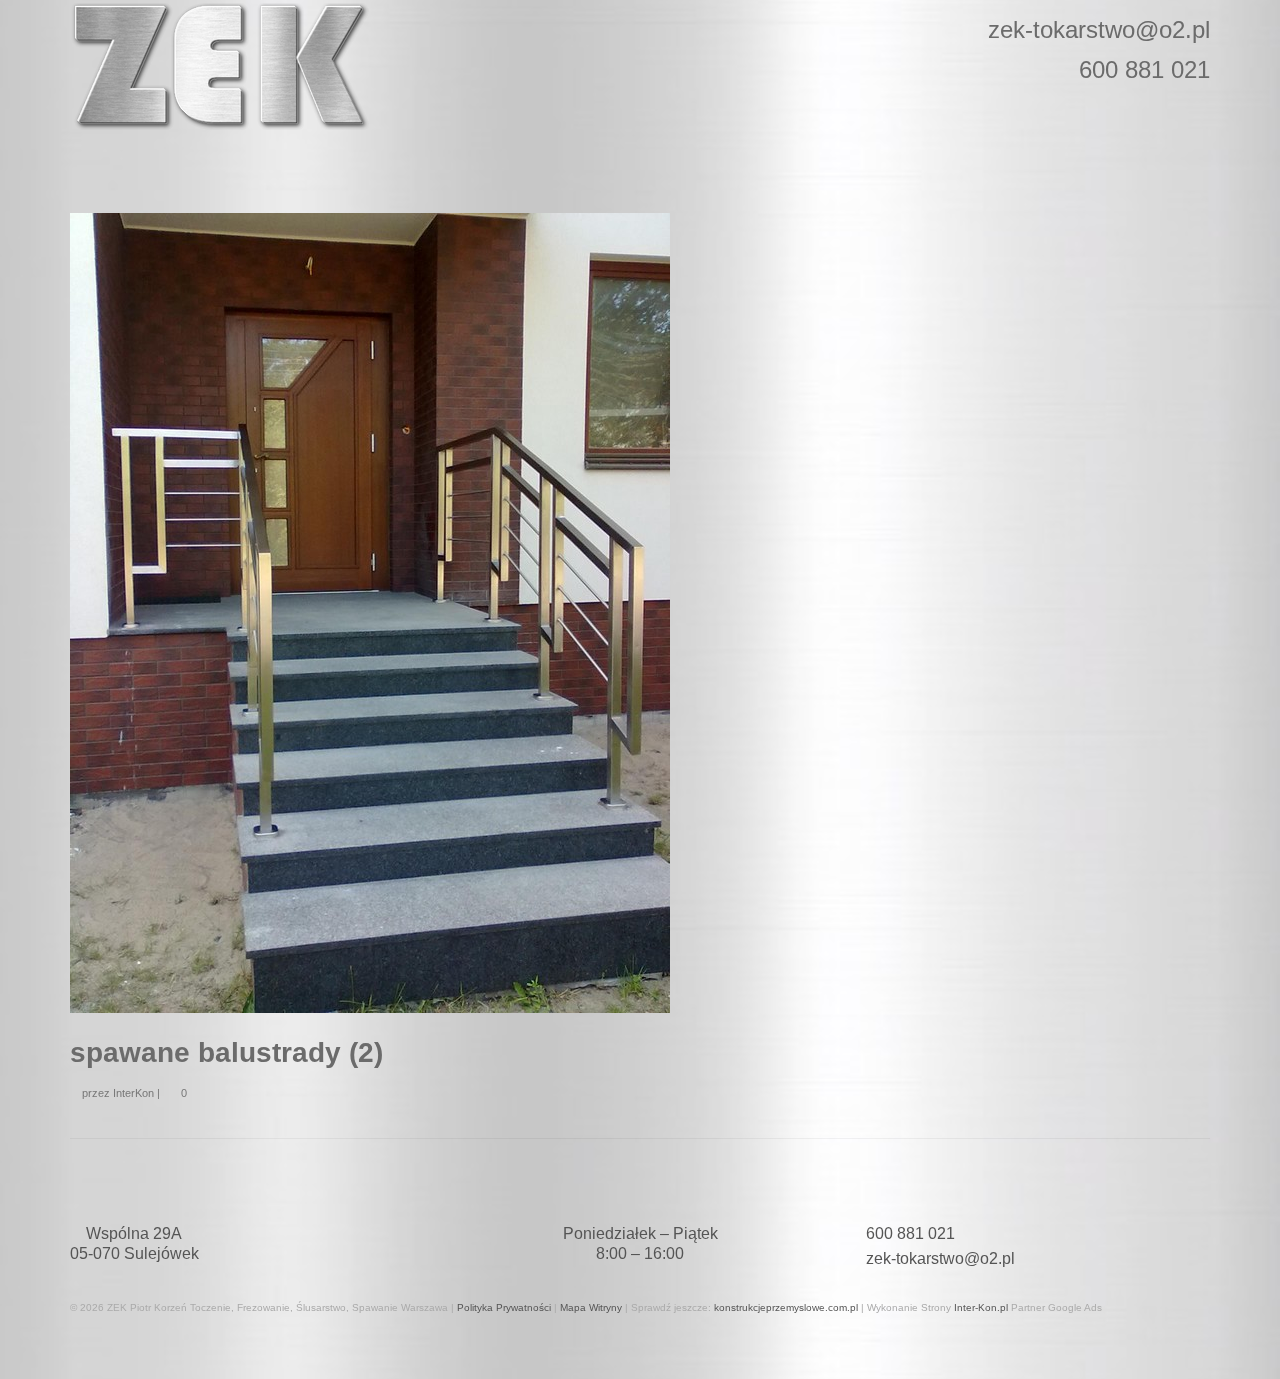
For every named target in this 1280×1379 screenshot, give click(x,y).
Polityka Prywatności (504, 1307)
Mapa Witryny (591, 1307)
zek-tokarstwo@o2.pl (940, 1258)
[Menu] (93, 158)
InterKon (133, 1093)
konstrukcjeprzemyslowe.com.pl (786, 1307)
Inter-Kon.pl (981, 1307)
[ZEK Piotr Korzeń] (250, 66)
